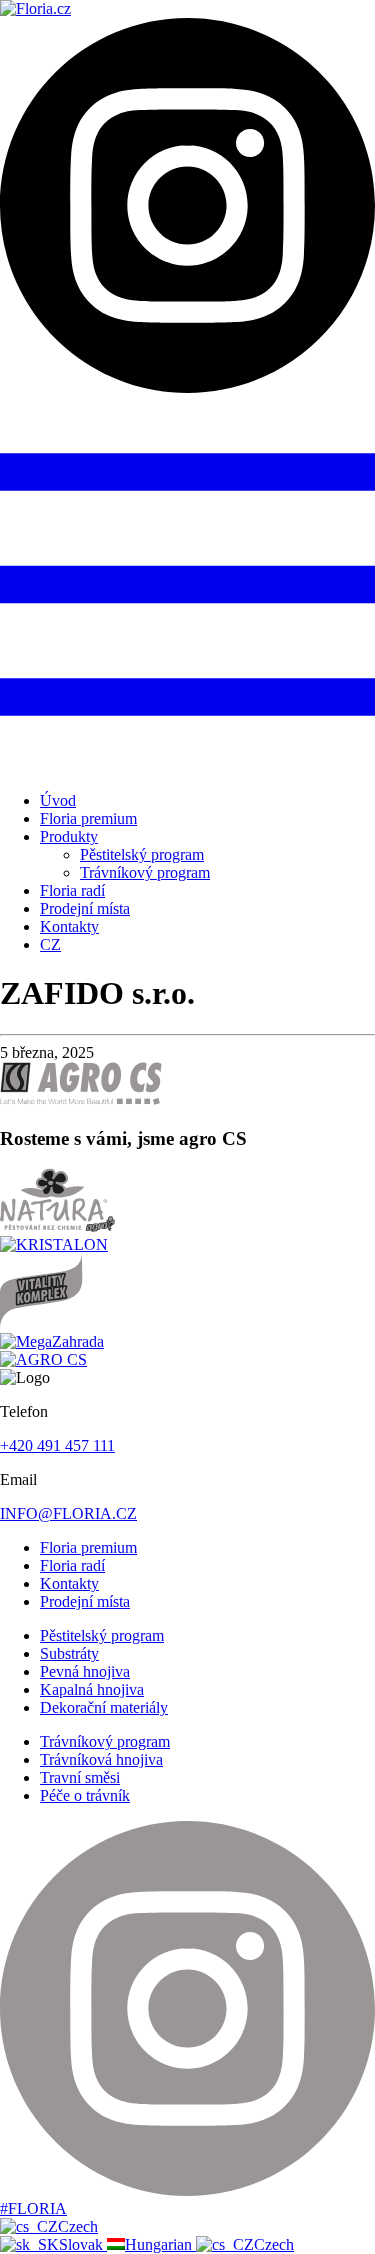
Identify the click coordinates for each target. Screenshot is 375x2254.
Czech (78, 2226)
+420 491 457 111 (57, 1445)
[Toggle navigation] (187, 766)
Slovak (83, 2244)
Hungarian (160, 2244)
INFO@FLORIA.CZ (68, 1513)
